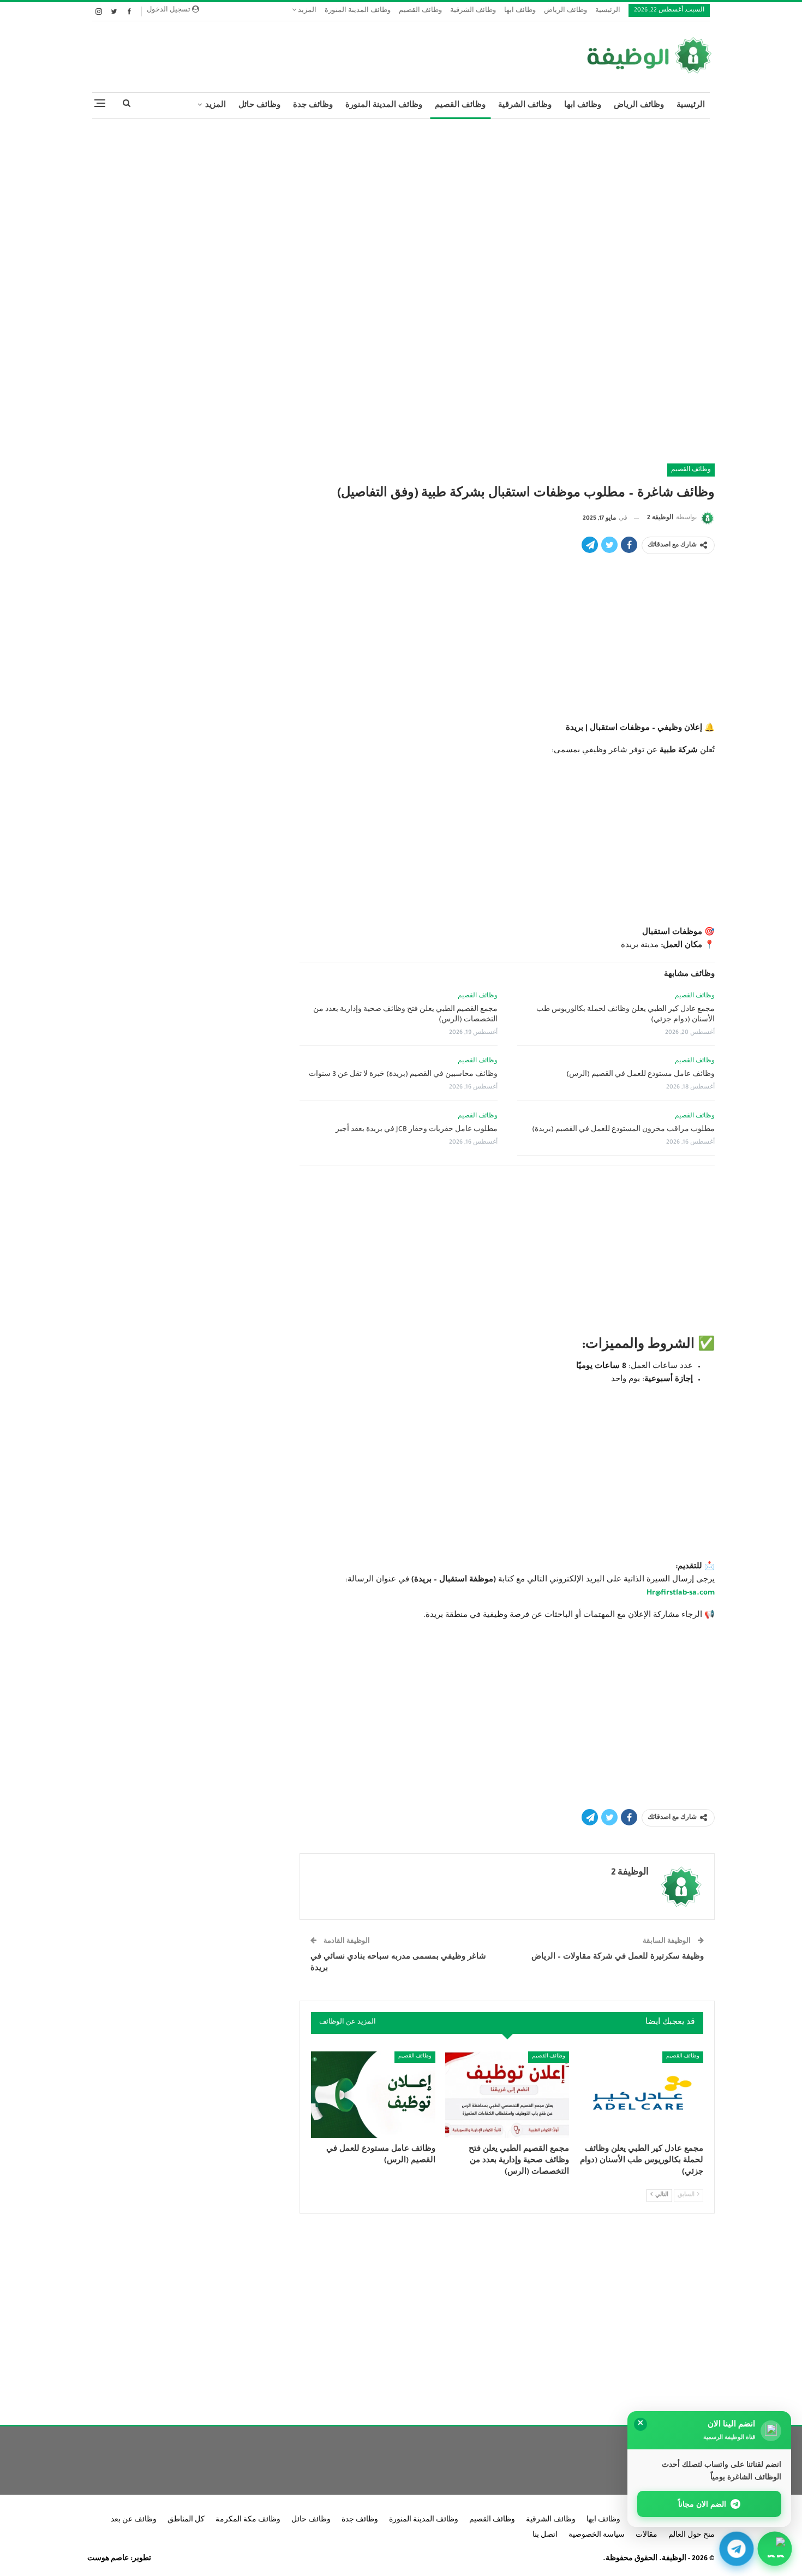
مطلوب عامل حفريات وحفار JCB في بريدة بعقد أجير (417, 1130)
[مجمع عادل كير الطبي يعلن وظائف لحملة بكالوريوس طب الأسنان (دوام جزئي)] (641, 2095)
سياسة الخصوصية (597, 2536)
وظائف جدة (313, 106)
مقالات (647, 2536)
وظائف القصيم (420, 11)
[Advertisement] (401, 206)
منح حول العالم (692, 2536)
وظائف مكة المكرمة (248, 2520)
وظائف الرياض (565, 11)
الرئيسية (608, 11)
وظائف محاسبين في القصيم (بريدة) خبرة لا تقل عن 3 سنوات (403, 1075)
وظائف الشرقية (473, 11)
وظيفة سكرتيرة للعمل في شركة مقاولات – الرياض (618, 1957)
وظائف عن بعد (134, 2520)
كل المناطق (186, 2520)
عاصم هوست (108, 2559)
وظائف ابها (520, 11)
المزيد (306, 11)
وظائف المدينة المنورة (358, 11)
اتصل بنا (545, 2536)
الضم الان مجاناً (702, 2504)
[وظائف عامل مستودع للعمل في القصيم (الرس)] (373, 2095)
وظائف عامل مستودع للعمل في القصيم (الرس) (641, 1075)
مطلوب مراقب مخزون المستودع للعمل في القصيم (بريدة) (623, 1130)
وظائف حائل (259, 106)
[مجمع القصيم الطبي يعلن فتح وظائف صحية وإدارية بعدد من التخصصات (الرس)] (507, 2095)
